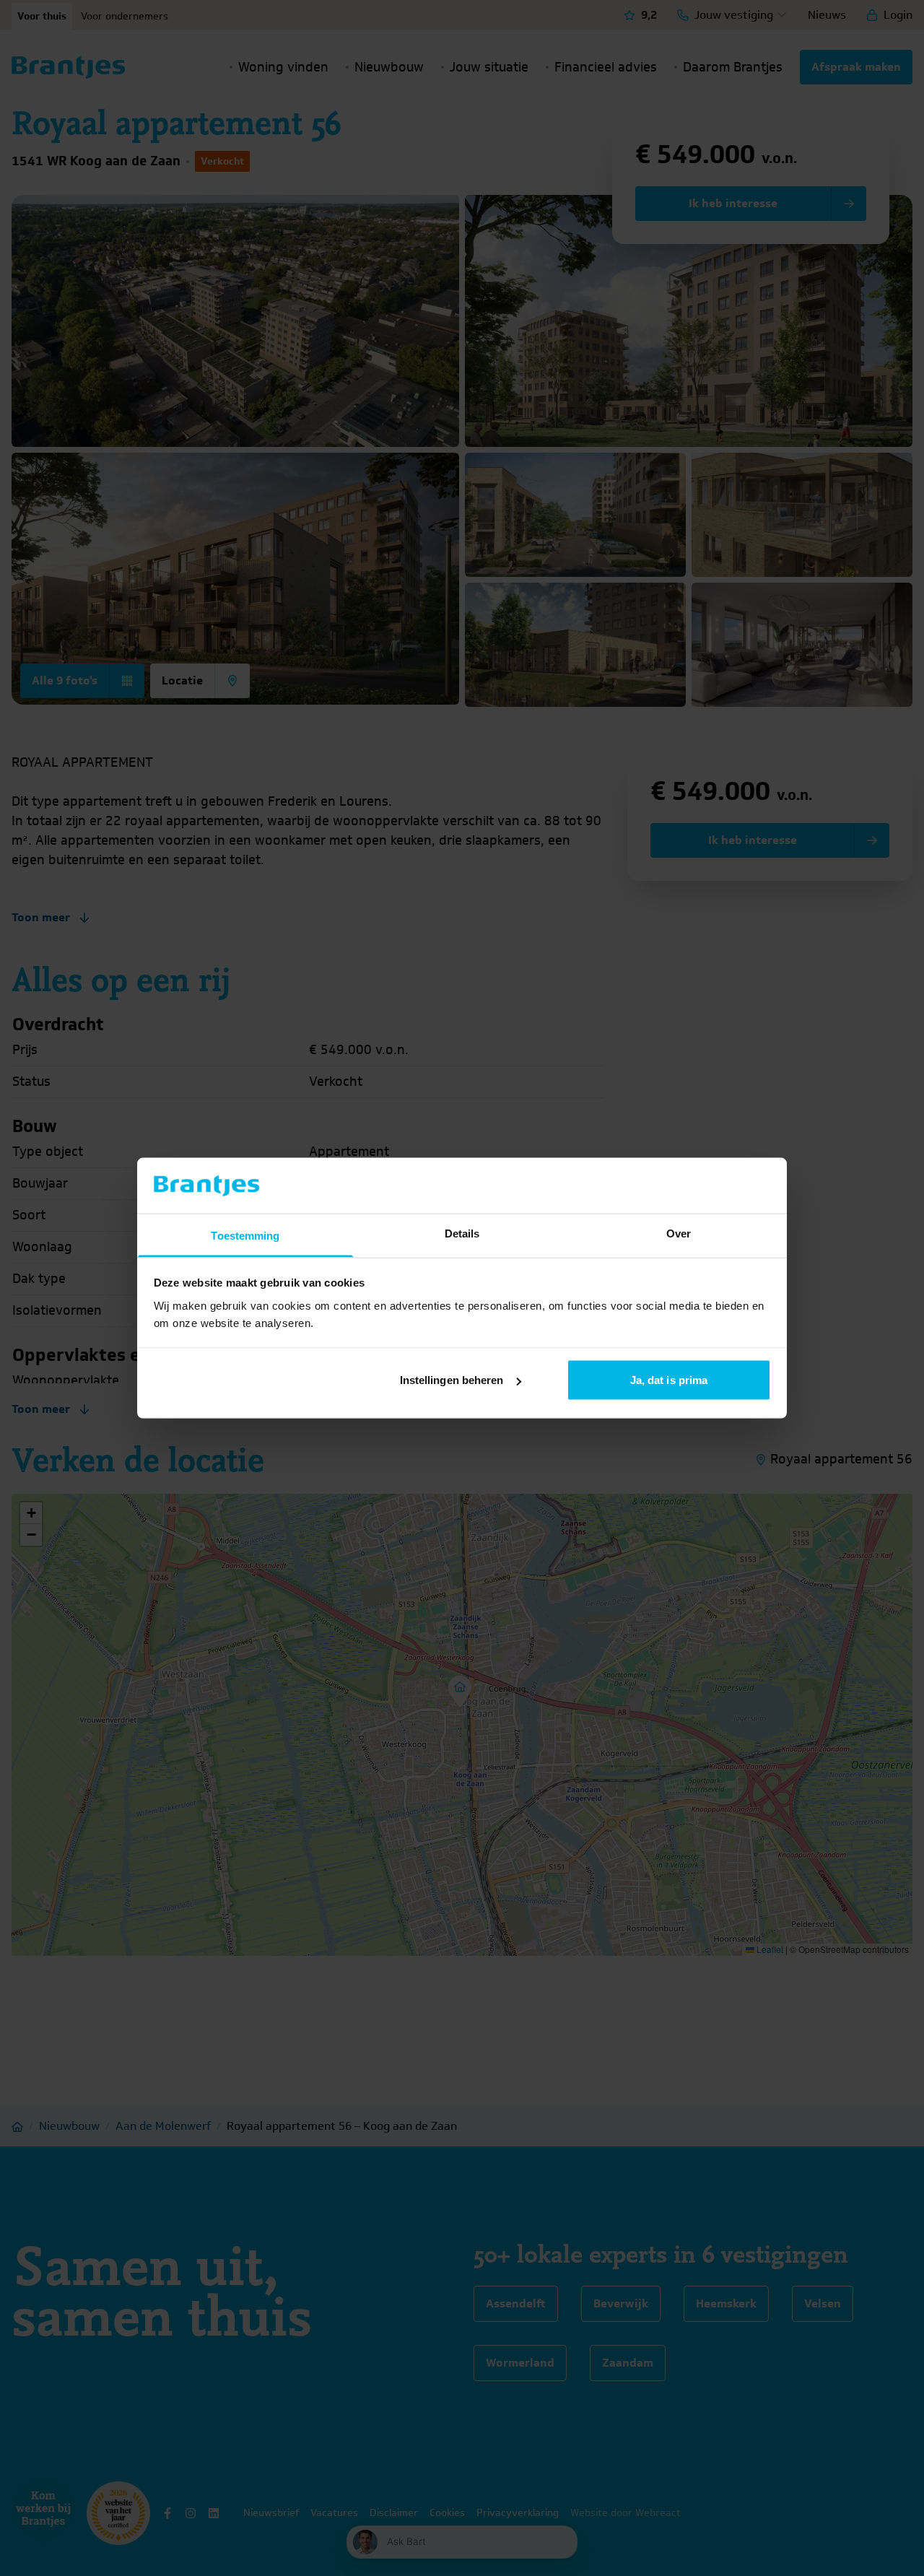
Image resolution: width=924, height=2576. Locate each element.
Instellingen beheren (452, 1380)
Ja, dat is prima (669, 1380)
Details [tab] (462, 1233)
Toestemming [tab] (245, 1235)
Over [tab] (679, 1233)
